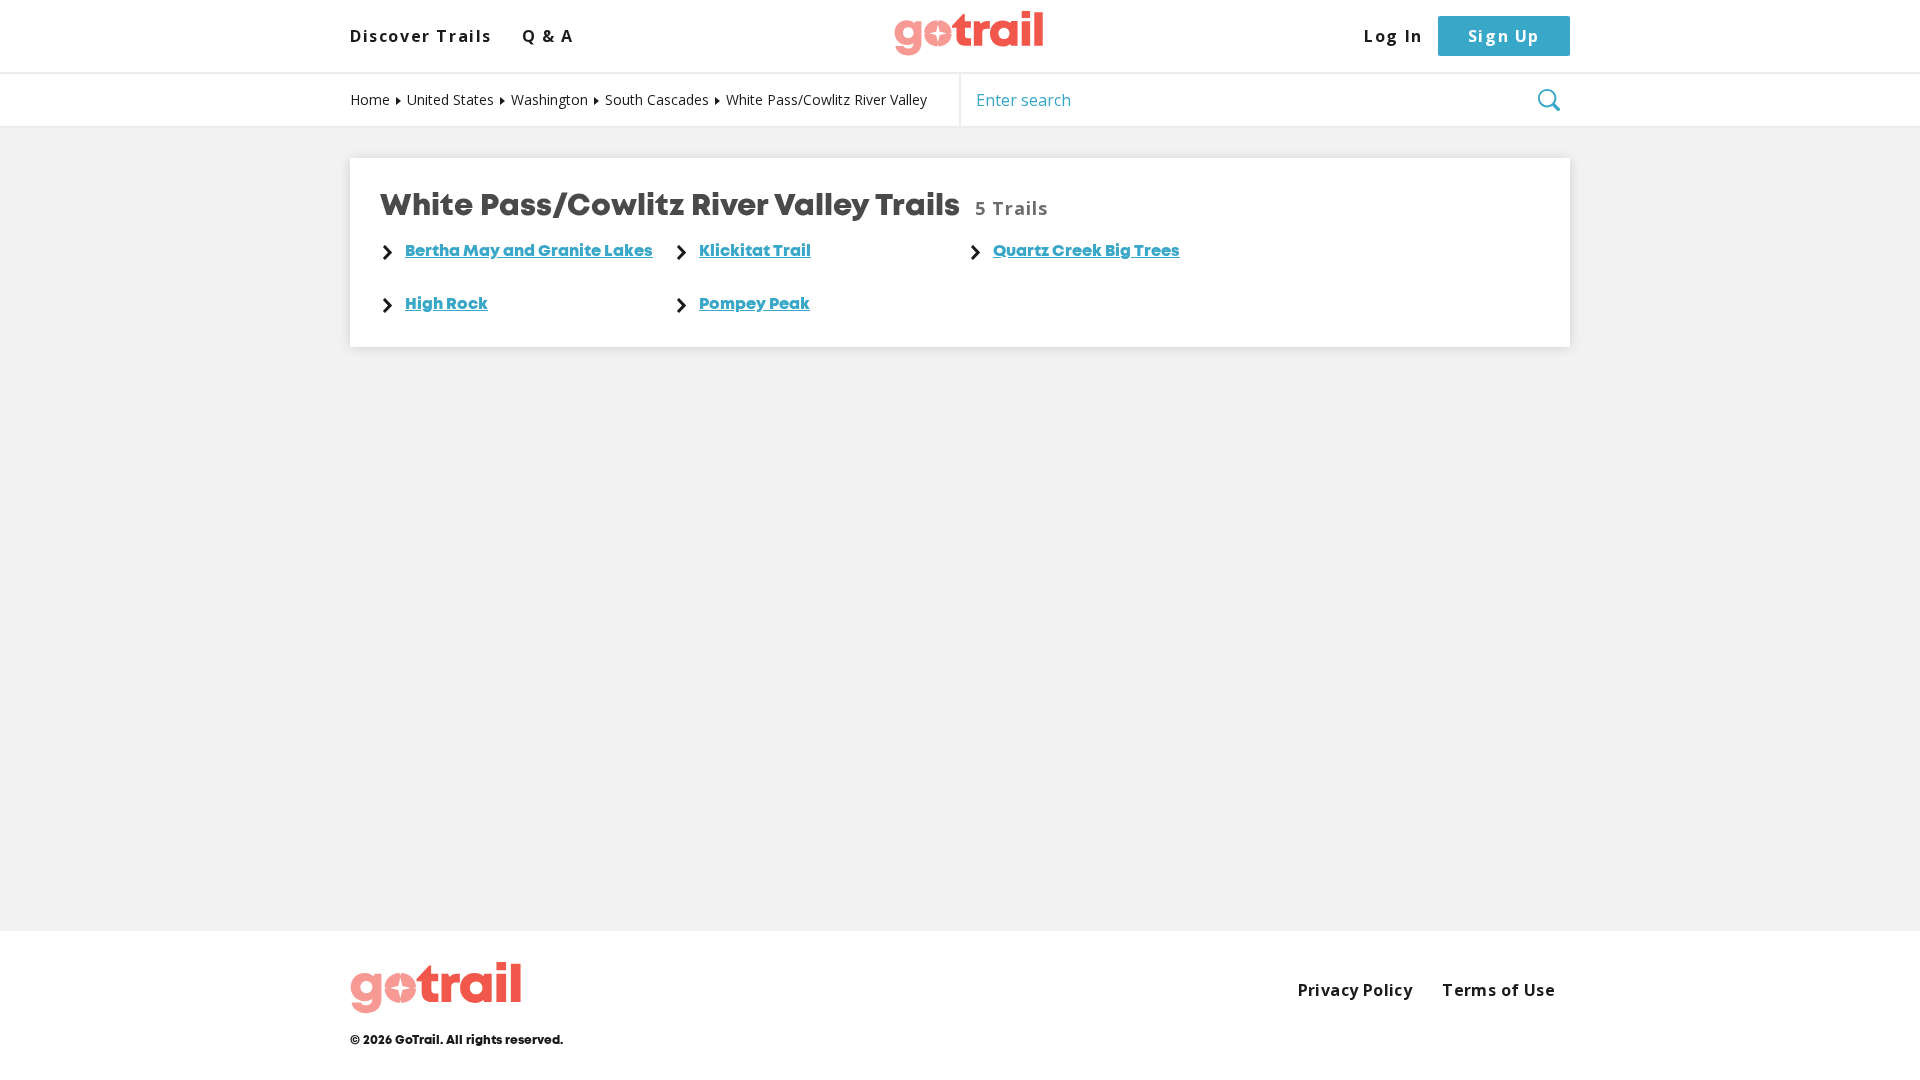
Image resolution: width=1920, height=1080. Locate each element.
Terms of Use (1498, 990)
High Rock (446, 305)
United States (450, 99)
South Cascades (657, 99)
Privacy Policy (1355, 990)
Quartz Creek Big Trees (1086, 252)
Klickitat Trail (755, 252)
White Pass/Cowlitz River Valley (826, 99)
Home (370, 99)
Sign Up (1504, 36)
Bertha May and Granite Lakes (529, 252)
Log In (1393, 36)
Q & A (548, 36)
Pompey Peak (754, 305)
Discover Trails (421, 36)
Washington (549, 99)
